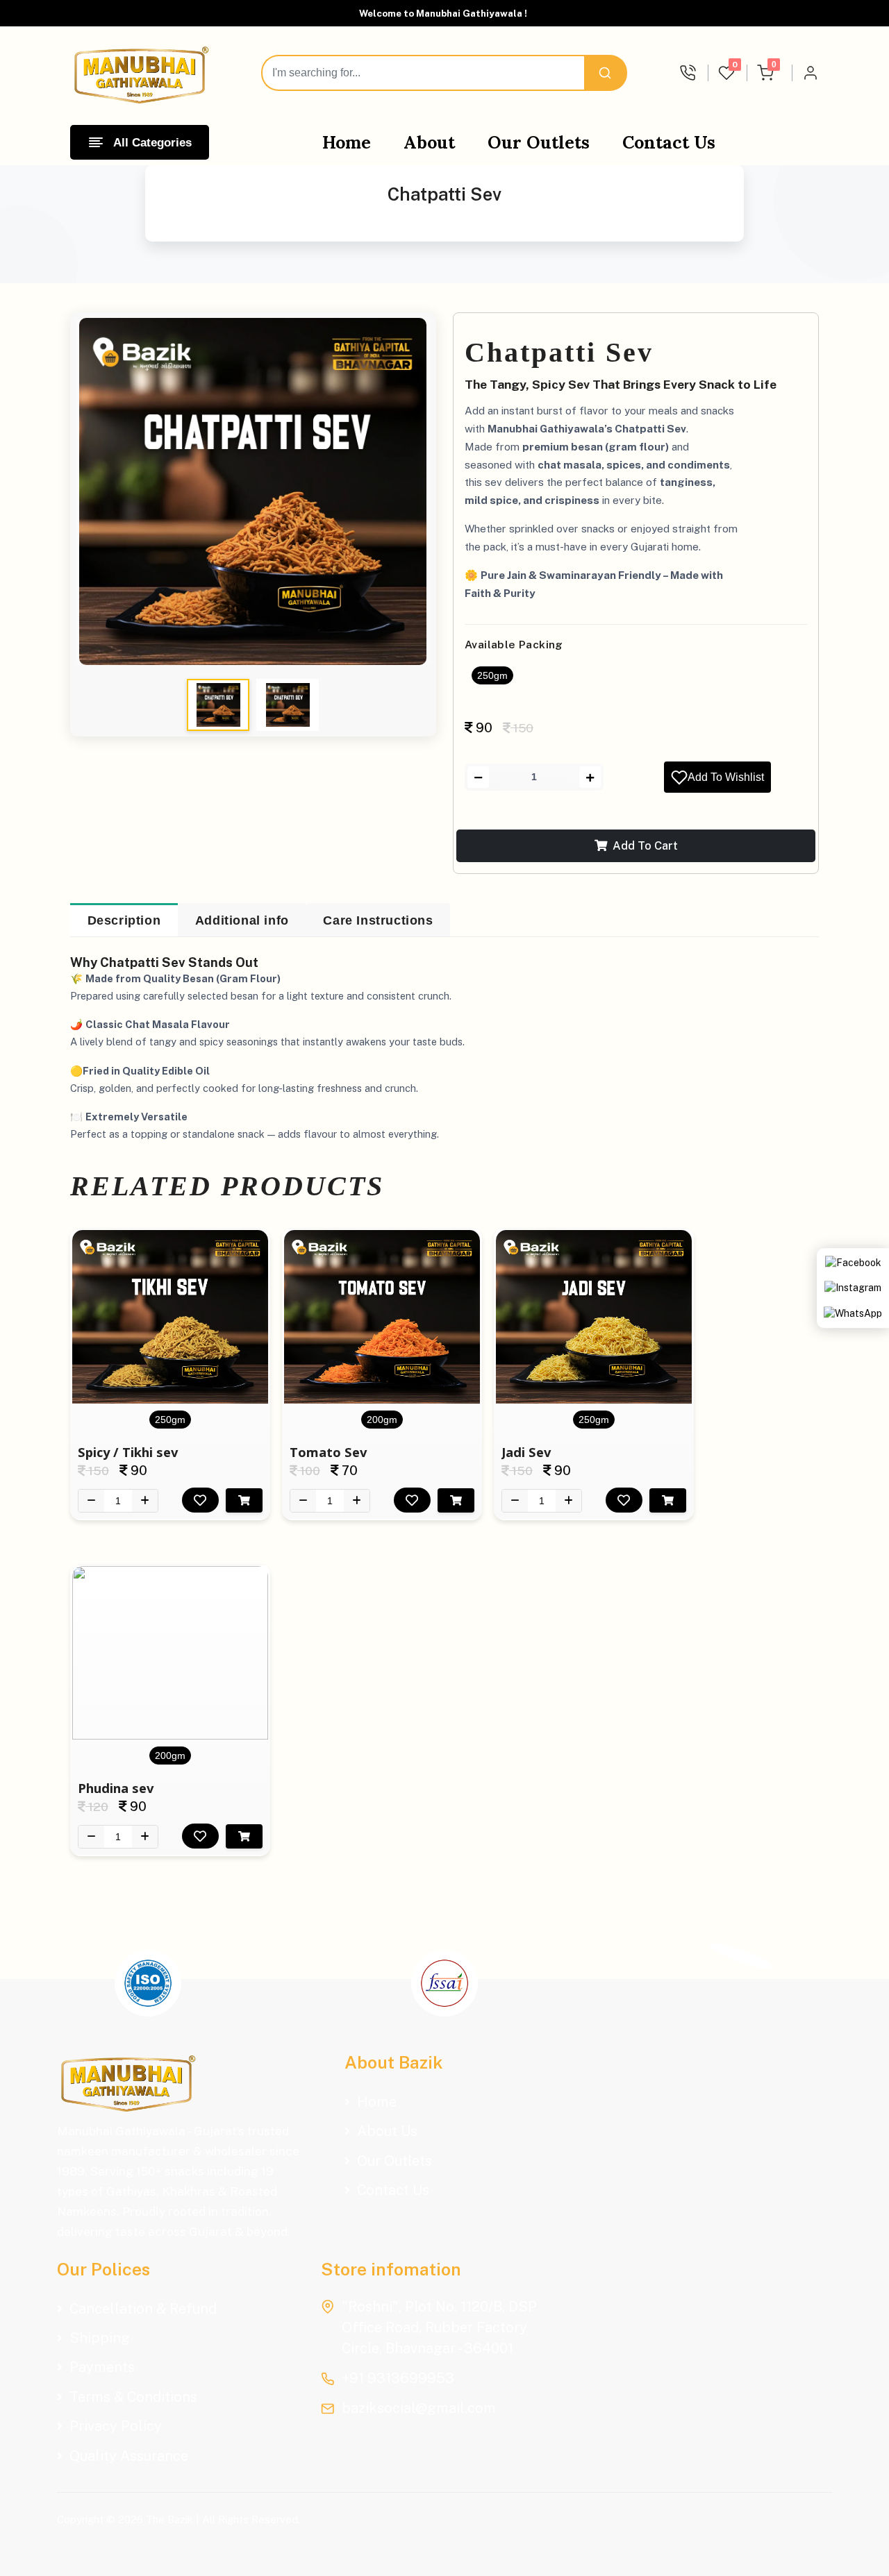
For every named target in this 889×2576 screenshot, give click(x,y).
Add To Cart (645, 845)
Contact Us (670, 142)
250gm (492, 675)
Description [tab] (124, 920)
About (430, 142)
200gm (382, 1420)
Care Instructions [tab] (378, 920)
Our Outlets (539, 142)
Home (347, 142)
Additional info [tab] (242, 920)
